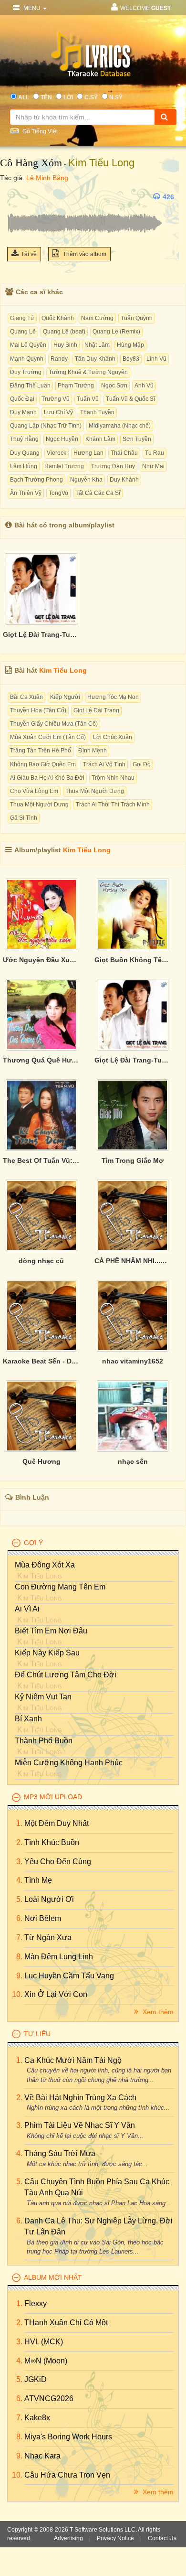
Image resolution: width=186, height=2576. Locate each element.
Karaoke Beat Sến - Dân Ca (41, 1361)
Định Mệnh (93, 751)
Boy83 (131, 359)
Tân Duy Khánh (95, 359)
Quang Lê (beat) (64, 332)
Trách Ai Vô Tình (104, 764)
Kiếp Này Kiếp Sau (47, 1653)
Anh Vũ (144, 386)
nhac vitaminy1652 (133, 1361)
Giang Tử (22, 318)
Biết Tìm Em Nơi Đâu (51, 1631)
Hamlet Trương (64, 466)
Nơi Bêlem (43, 1918)
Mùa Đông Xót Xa (45, 1565)
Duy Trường (26, 372)
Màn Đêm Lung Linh (59, 1957)
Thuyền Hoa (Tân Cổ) (38, 710)
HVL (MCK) (44, 2342)
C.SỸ (91, 97)
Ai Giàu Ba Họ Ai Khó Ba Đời (47, 778)
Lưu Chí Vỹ (58, 412)
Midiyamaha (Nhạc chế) (120, 426)
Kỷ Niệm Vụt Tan (43, 1697)
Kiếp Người (65, 697)
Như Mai (153, 466)
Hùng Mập (130, 345)
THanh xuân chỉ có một (66, 2323)
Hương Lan (88, 453)
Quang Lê (23, 332)
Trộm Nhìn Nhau (113, 778)
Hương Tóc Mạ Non (113, 697)
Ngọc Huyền (62, 439)
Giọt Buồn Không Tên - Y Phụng (133, 960)
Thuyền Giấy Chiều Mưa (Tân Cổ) (54, 724)
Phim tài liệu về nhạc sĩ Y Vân (80, 2125)
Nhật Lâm (97, 345)
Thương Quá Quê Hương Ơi (41, 1060)
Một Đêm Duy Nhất (57, 1823)
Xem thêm (157, 2012)
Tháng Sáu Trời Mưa (60, 2153)
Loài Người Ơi (49, 1899)
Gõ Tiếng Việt (39, 131)
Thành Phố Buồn (44, 1741)
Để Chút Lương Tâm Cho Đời (66, 1675)
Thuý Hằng (24, 439)
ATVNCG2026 (49, 2399)
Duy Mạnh (23, 412)
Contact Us (162, 2538)
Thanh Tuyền (97, 412)
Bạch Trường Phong (36, 480)
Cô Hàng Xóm (31, 163)
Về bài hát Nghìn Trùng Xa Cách (80, 2098)
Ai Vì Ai (27, 1609)
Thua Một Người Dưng (95, 791)
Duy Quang (25, 453)
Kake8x (37, 2418)
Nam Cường (97, 318)
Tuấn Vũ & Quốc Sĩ (130, 399)
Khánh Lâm (100, 439)
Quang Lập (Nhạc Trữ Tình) (46, 426)
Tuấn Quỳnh (137, 318)
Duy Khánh (124, 480)
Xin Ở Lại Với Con (56, 1994)
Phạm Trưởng (76, 386)
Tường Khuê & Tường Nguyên (88, 372)
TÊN (46, 97)
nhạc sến (133, 1461)
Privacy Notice (115, 2538)
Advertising (68, 2538)
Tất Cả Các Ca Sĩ (98, 493)
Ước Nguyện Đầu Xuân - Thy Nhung (41, 960)
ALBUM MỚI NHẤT (53, 2277)
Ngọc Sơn (114, 386)
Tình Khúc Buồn (52, 1842)
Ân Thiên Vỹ (26, 493)
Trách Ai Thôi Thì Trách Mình (113, 805)
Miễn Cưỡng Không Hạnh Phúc (69, 1763)
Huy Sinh (65, 345)
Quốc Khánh (58, 318)
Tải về (29, 254)
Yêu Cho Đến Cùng (58, 1862)
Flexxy (36, 2303)
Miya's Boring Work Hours (68, 2437)
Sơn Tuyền (137, 439)
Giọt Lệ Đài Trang (96, 710)
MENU (32, 8)
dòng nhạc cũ (41, 1261)
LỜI (68, 97)
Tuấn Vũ (88, 399)
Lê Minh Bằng (47, 178)
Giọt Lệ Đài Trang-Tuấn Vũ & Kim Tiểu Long (41, 634)
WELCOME (145, 8)
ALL (24, 97)
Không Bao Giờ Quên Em (43, 764)
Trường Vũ (56, 399)
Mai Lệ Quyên (28, 345)
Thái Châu (124, 453)
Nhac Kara (42, 2456)
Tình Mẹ (38, 1880)
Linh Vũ (156, 359)
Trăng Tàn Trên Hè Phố (41, 751)
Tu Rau (155, 453)
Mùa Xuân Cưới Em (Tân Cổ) (48, 737)
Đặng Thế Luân (30, 386)
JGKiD (36, 2379)
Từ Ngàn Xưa (48, 1937)
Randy (59, 359)
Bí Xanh (28, 1719)
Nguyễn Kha (86, 480)
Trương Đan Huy (113, 466)
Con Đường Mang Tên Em (60, 1587)
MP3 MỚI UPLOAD (53, 1797)
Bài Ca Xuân (26, 697)
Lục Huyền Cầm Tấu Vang (69, 1976)
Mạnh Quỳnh (27, 359)
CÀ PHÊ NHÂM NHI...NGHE (133, 1261)
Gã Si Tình (24, 818)
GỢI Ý (33, 1543)
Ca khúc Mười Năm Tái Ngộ (73, 2060)
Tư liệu (37, 2034)
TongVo (58, 493)
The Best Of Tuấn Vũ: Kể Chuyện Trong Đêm (41, 1160)
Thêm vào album (84, 254)
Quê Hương (41, 1461)
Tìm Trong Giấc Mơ (133, 1160)
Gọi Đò (142, 764)
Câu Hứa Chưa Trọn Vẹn (67, 2475)
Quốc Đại (22, 399)
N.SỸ (116, 97)
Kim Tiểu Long (101, 163)
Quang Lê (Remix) (116, 332)
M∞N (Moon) (46, 2361)
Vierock (57, 453)
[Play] (17, 197)
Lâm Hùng (24, 466)
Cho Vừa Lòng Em (34, 791)
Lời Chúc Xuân (113, 737)
